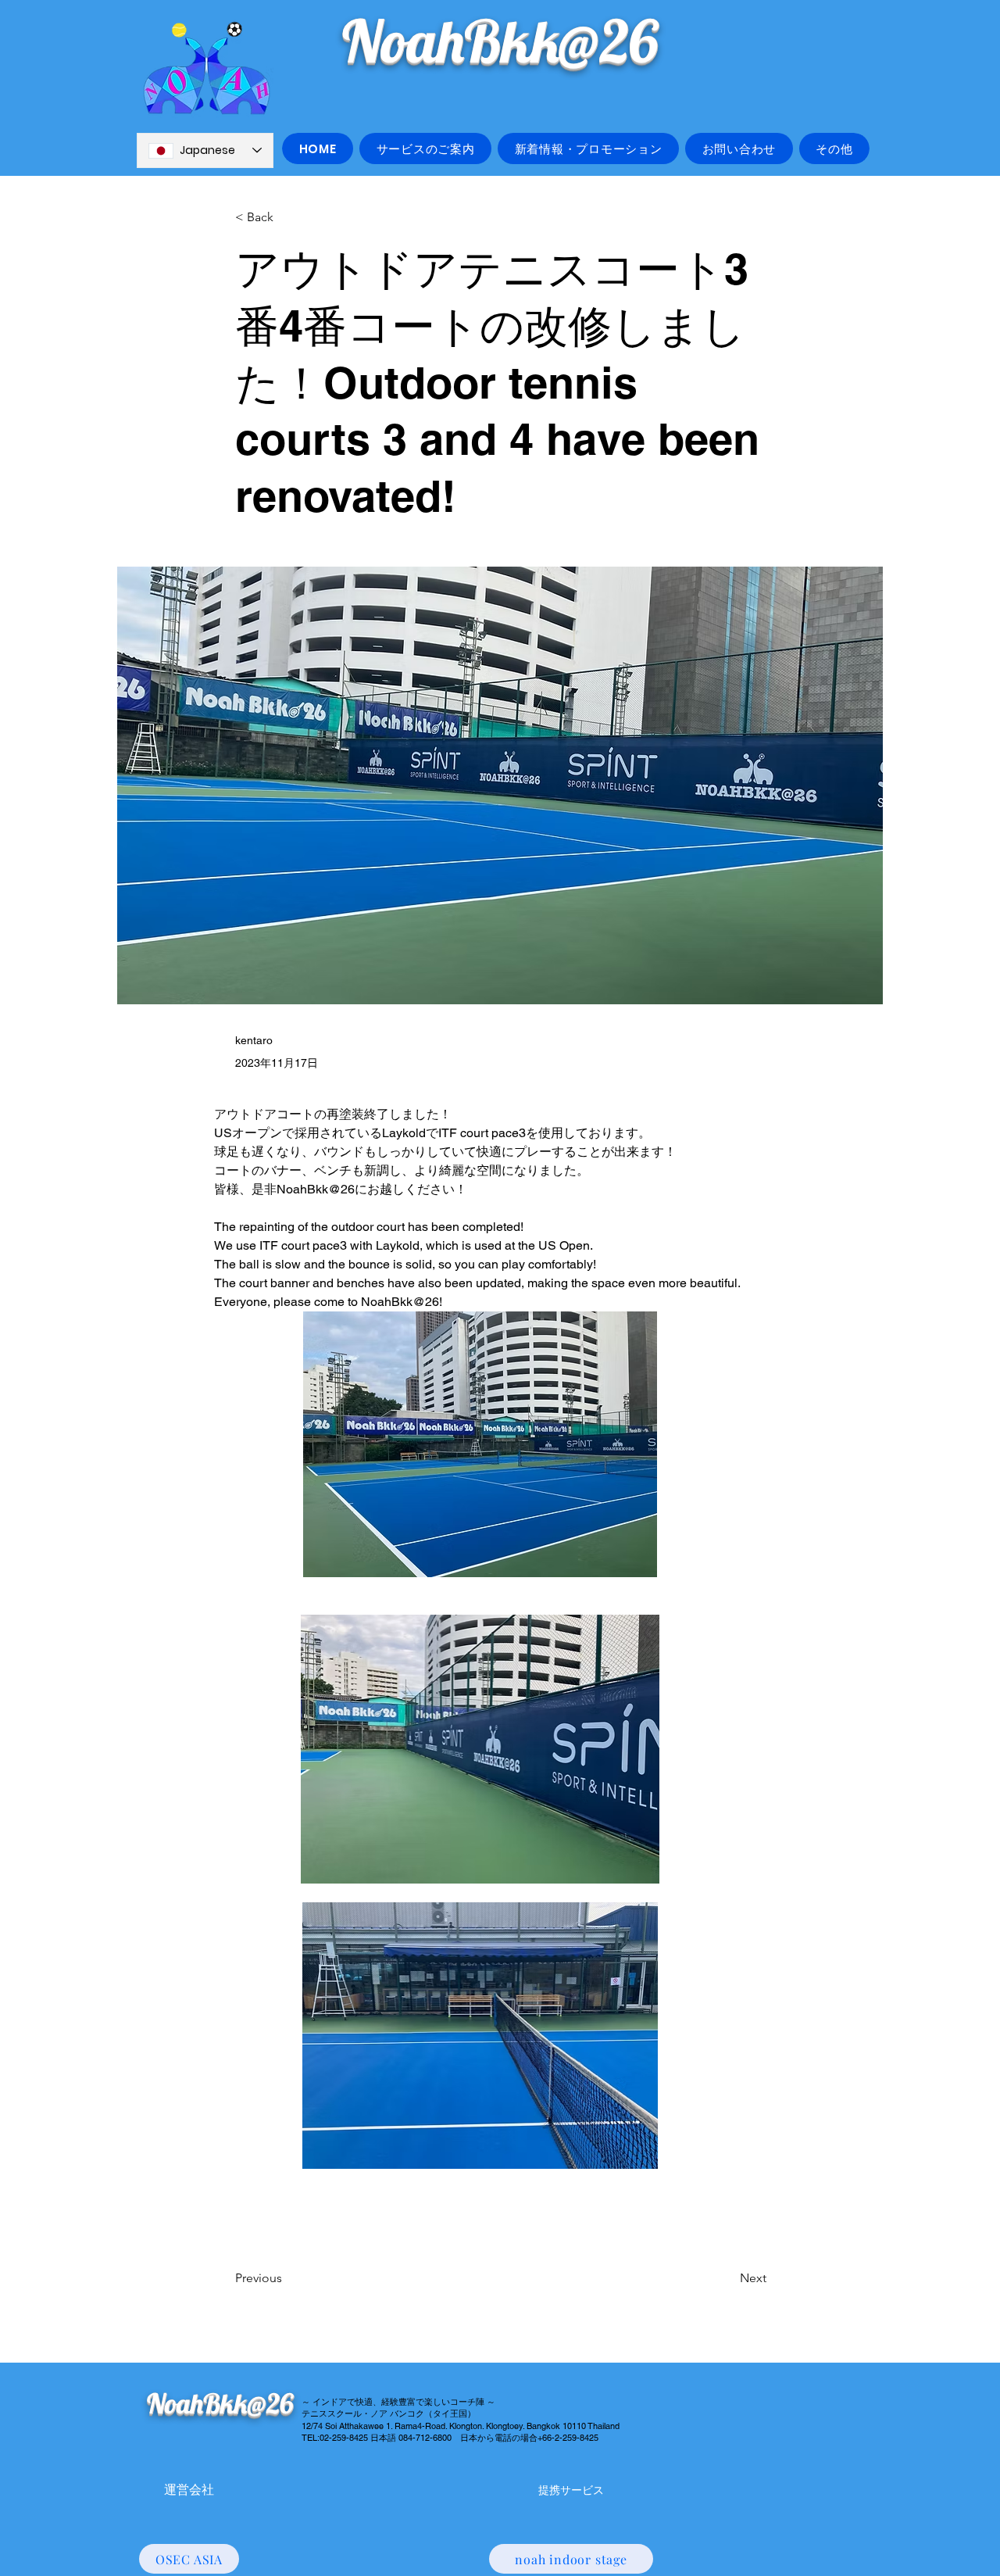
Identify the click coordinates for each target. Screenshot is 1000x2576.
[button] (425, 148)
